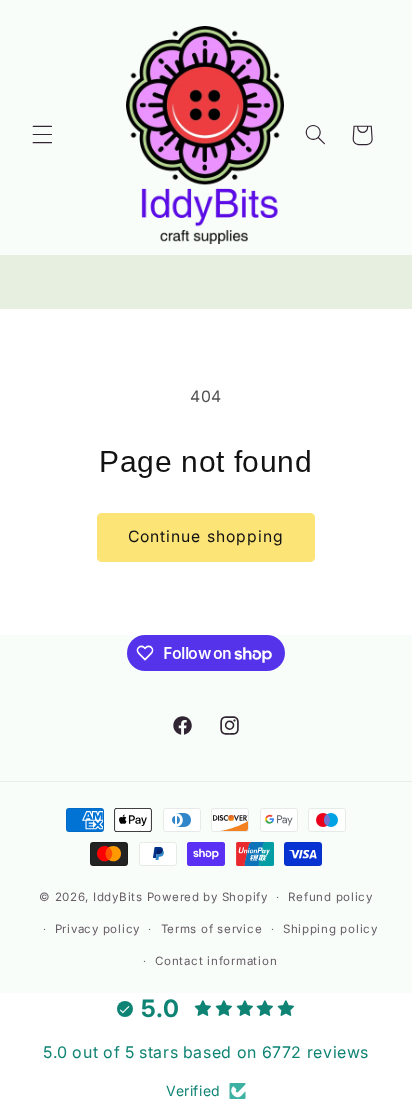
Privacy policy (97, 929)
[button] (42, 135)
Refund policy (330, 897)
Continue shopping (206, 536)
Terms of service (212, 929)
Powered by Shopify (207, 897)
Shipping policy (330, 929)
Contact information (216, 961)
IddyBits (118, 897)
